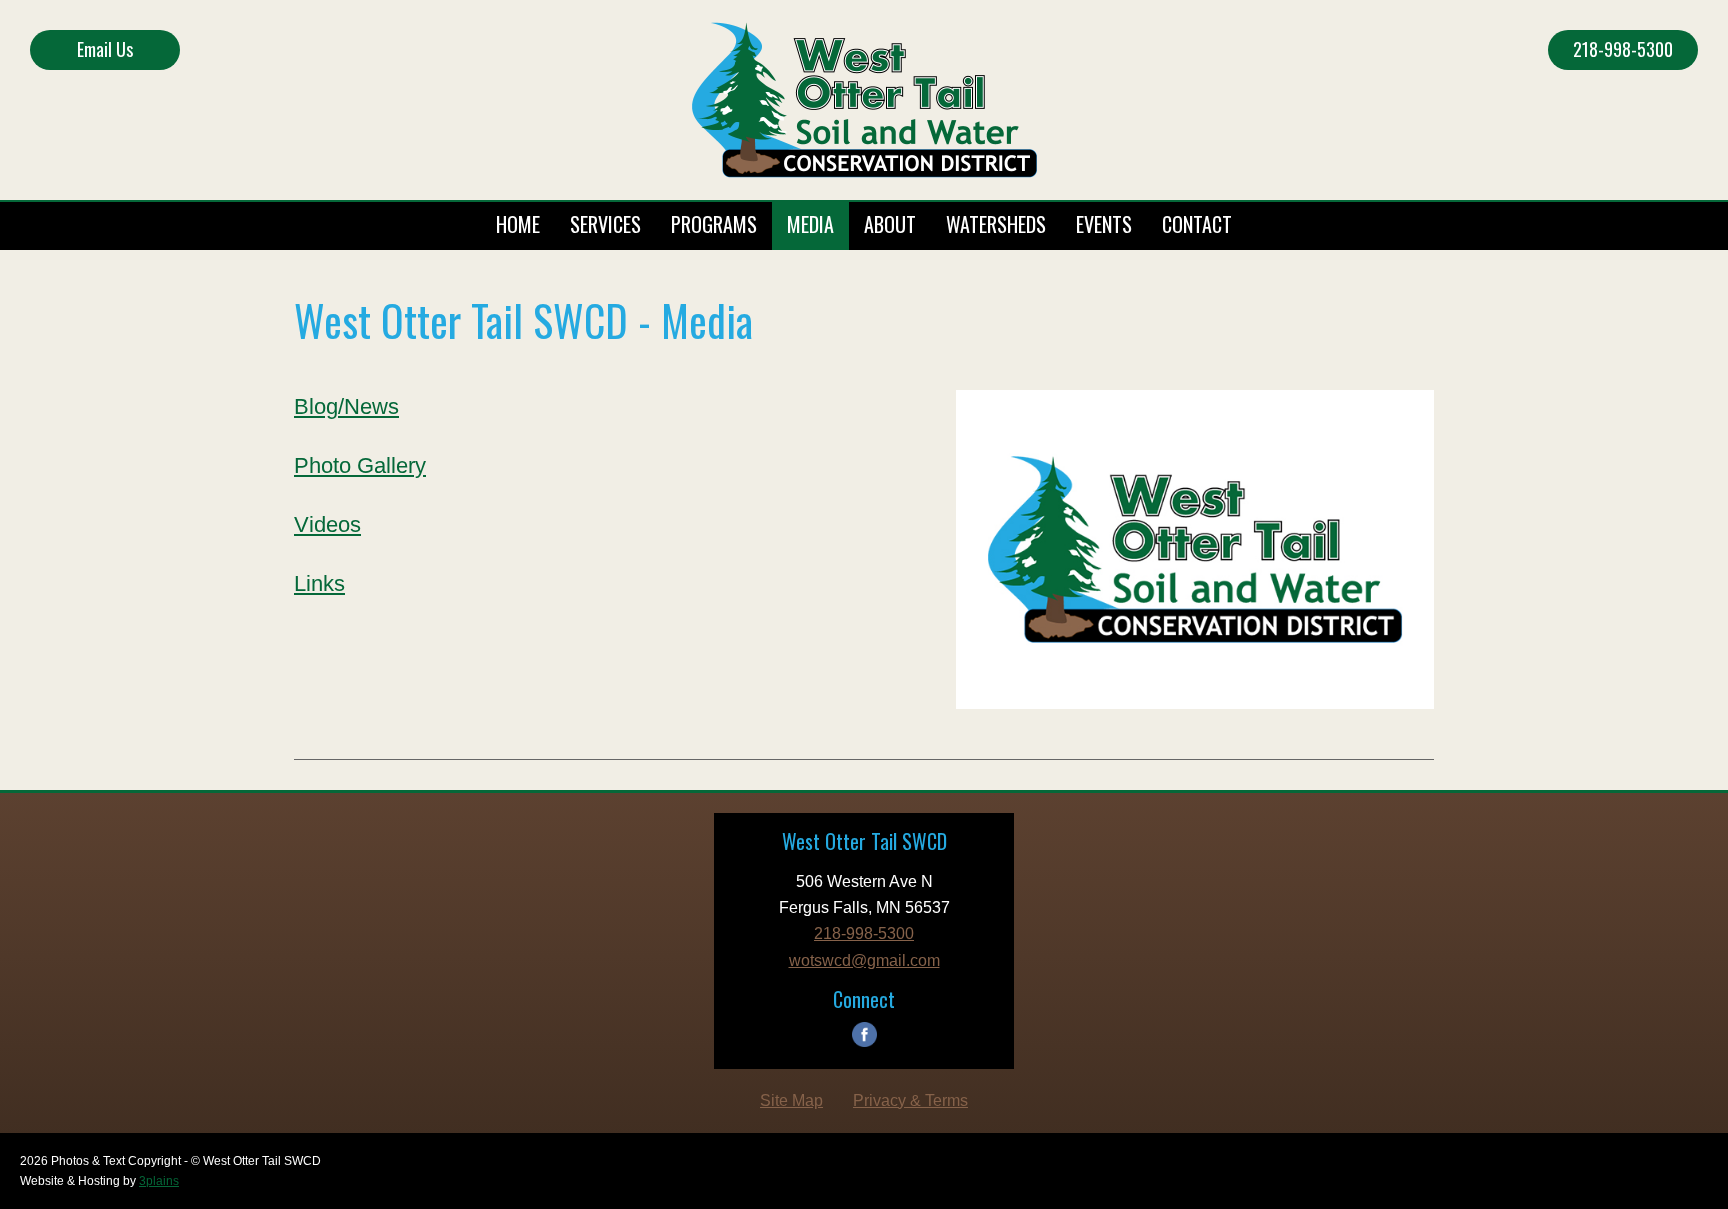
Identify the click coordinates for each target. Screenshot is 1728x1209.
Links (319, 583)
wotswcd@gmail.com (864, 960)
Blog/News (346, 406)
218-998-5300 (1623, 49)
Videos (327, 524)
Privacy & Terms (910, 1100)
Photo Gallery (360, 465)
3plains (159, 1181)
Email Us (105, 49)
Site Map (791, 1100)
